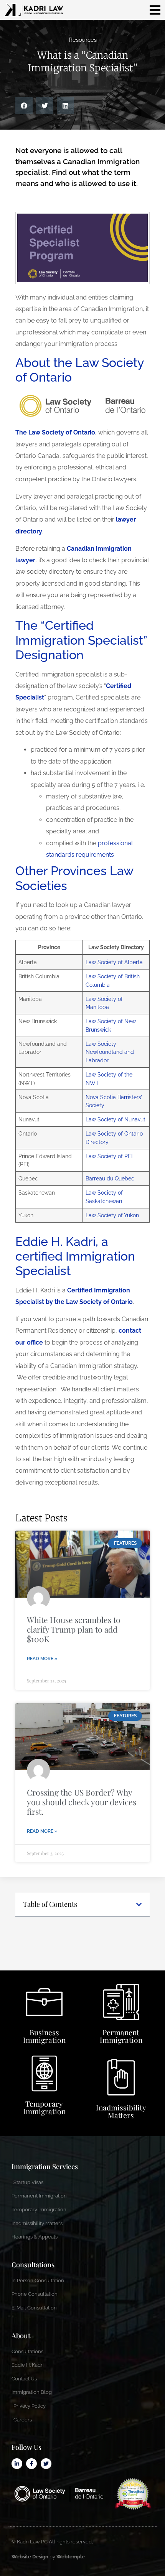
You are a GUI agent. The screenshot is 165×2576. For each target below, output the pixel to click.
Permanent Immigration (121, 2036)
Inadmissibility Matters (121, 2111)
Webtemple (71, 2557)
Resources (83, 40)
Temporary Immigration (44, 2107)
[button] (24, 106)
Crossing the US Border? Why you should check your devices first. (82, 1802)
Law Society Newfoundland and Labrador (110, 1052)
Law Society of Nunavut (115, 1119)
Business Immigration (44, 2036)
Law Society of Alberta (114, 962)
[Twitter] (46, 2464)
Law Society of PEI (109, 1156)
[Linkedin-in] (17, 2464)
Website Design (30, 2557)
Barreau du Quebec (110, 1178)
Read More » (42, 1659)
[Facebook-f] (31, 2464)
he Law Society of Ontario (57, 432)
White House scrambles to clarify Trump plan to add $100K (74, 1629)
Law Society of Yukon (112, 1215)
